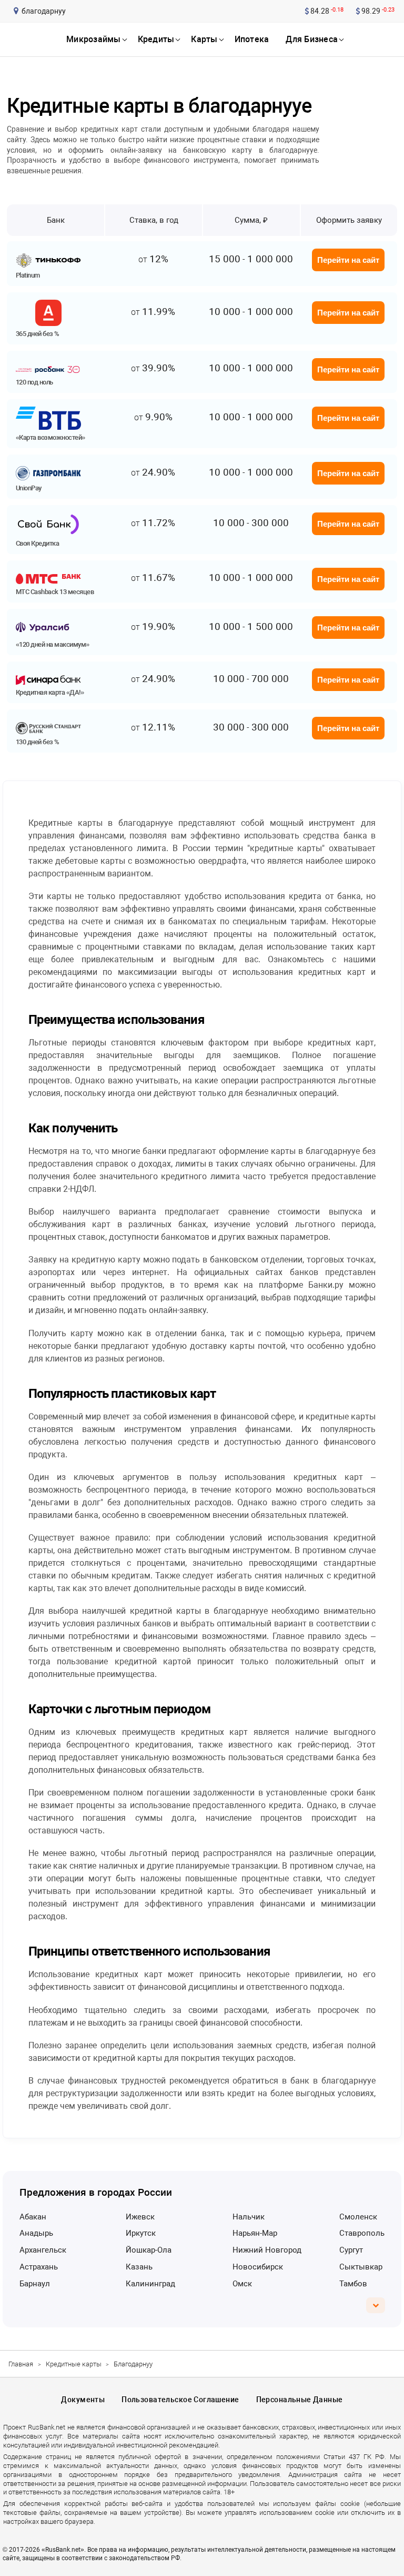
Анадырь (36, 2233)
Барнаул (35, 2284)
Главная (21, 2364)
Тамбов (353, 2284)
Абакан (33, 2217)
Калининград (150, 2284)
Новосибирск (258, 2267)
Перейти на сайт (348, 260)
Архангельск (43, 2250)
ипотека (252, 39)
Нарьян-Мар (255, 2233)
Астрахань (39, 2267)
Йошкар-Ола (149, 2250)
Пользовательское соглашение (180, 2400)
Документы (83, 2400)
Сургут (351, 2250)
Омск (242, 2284)
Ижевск (140, 2217)
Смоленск (358, 2217)
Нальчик (249, 2217)
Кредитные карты (74, 2364)
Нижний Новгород (267, 2250)
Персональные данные (300, 2400)
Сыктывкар (361, 2267)
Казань (139, 2267)
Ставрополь (362, 2233)
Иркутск (141, 2233)
